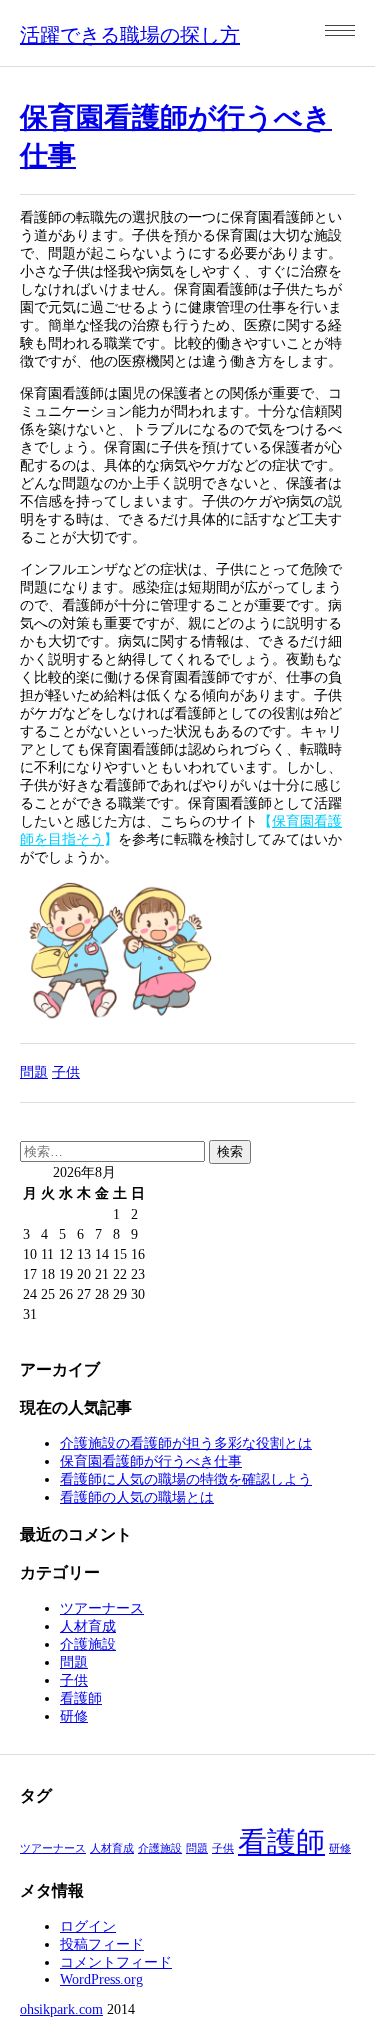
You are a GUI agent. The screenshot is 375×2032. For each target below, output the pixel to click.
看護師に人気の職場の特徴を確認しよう (186, 1479)
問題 (34, 1072)
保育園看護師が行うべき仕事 (151, 1461)
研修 (74, 1716)
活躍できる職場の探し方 (130, 35)
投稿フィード (102, 1944)
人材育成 (88, 1626)
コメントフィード (116, 1962)
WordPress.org (101, 1979)
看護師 (81, 1698)
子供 (66, 1072)
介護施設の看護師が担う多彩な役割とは (186, 1443)
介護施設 (88, 1644)
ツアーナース (102, 1608)
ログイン (88, 1926)
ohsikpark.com (61, 2009)
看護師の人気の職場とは (137, 1497)
